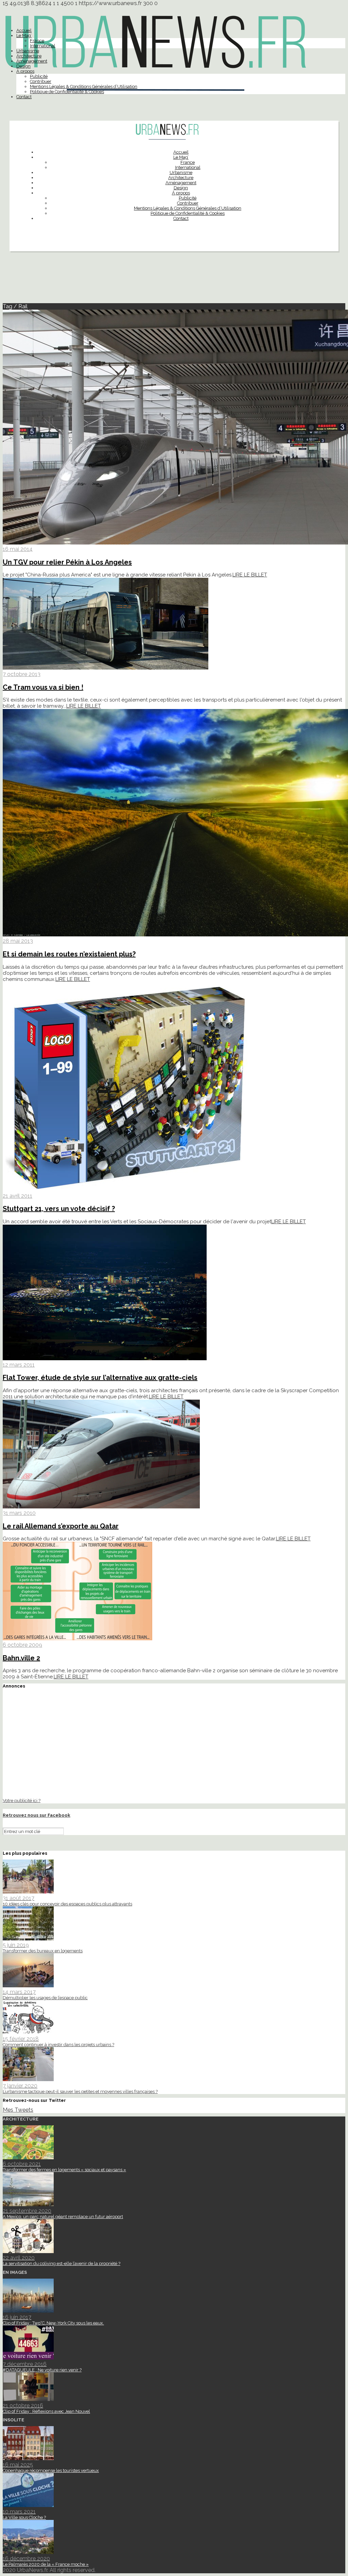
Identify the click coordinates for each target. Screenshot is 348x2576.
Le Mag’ (24, 36)
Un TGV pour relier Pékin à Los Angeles (67, 562)
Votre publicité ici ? (22, 1800)
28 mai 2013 (18, 941)
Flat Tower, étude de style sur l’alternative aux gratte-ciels (100, 1378)
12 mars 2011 (19, 1365)
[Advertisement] (174, 280)
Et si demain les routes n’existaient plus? (69, 954)
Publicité (39, 76)
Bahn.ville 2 (21, 1658)
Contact (24, 97)
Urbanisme (28, 51)
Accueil (24, 30)
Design (23, 66)
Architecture (29, 56)
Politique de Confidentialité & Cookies (67, 92)
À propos (25, 71)
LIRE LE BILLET (250, 575)
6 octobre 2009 (22, 1645)
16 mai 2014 (18, 549)
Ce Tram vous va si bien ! (43, 687)
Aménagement (32, 61)
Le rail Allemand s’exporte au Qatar (61, 1526)
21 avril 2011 (18, 1196)
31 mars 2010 (19, 1513)
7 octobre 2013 (22, 674)
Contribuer (41, 81)
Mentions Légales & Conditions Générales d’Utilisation (84, 87)
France (37, 41)
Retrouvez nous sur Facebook (37, 1815)
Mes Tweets (18, 2110)
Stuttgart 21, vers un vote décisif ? (59, 1209)
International (43, 46)
